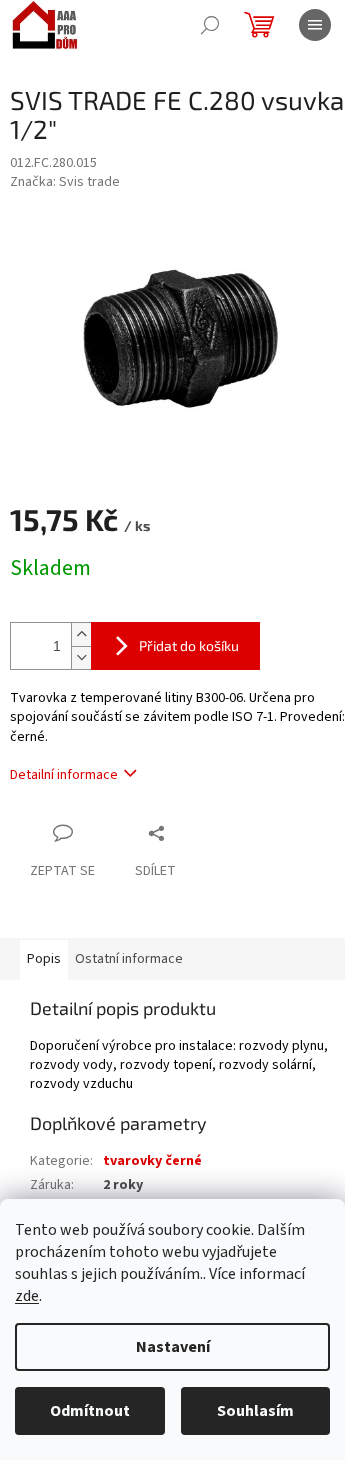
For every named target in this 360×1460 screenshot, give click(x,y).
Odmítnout (90, 1411)
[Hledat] (210, 25)
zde (27, 1296)
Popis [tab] (44, 959)
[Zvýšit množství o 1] (81, 634)
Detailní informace (64, 775)
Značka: (65, 182)
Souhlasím (255, 1411)
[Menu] (315, 25)
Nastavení (173, 1347)
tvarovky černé (152, 1161)
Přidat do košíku (189, 645)
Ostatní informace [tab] (129, 959)
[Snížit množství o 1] (81, 657)
